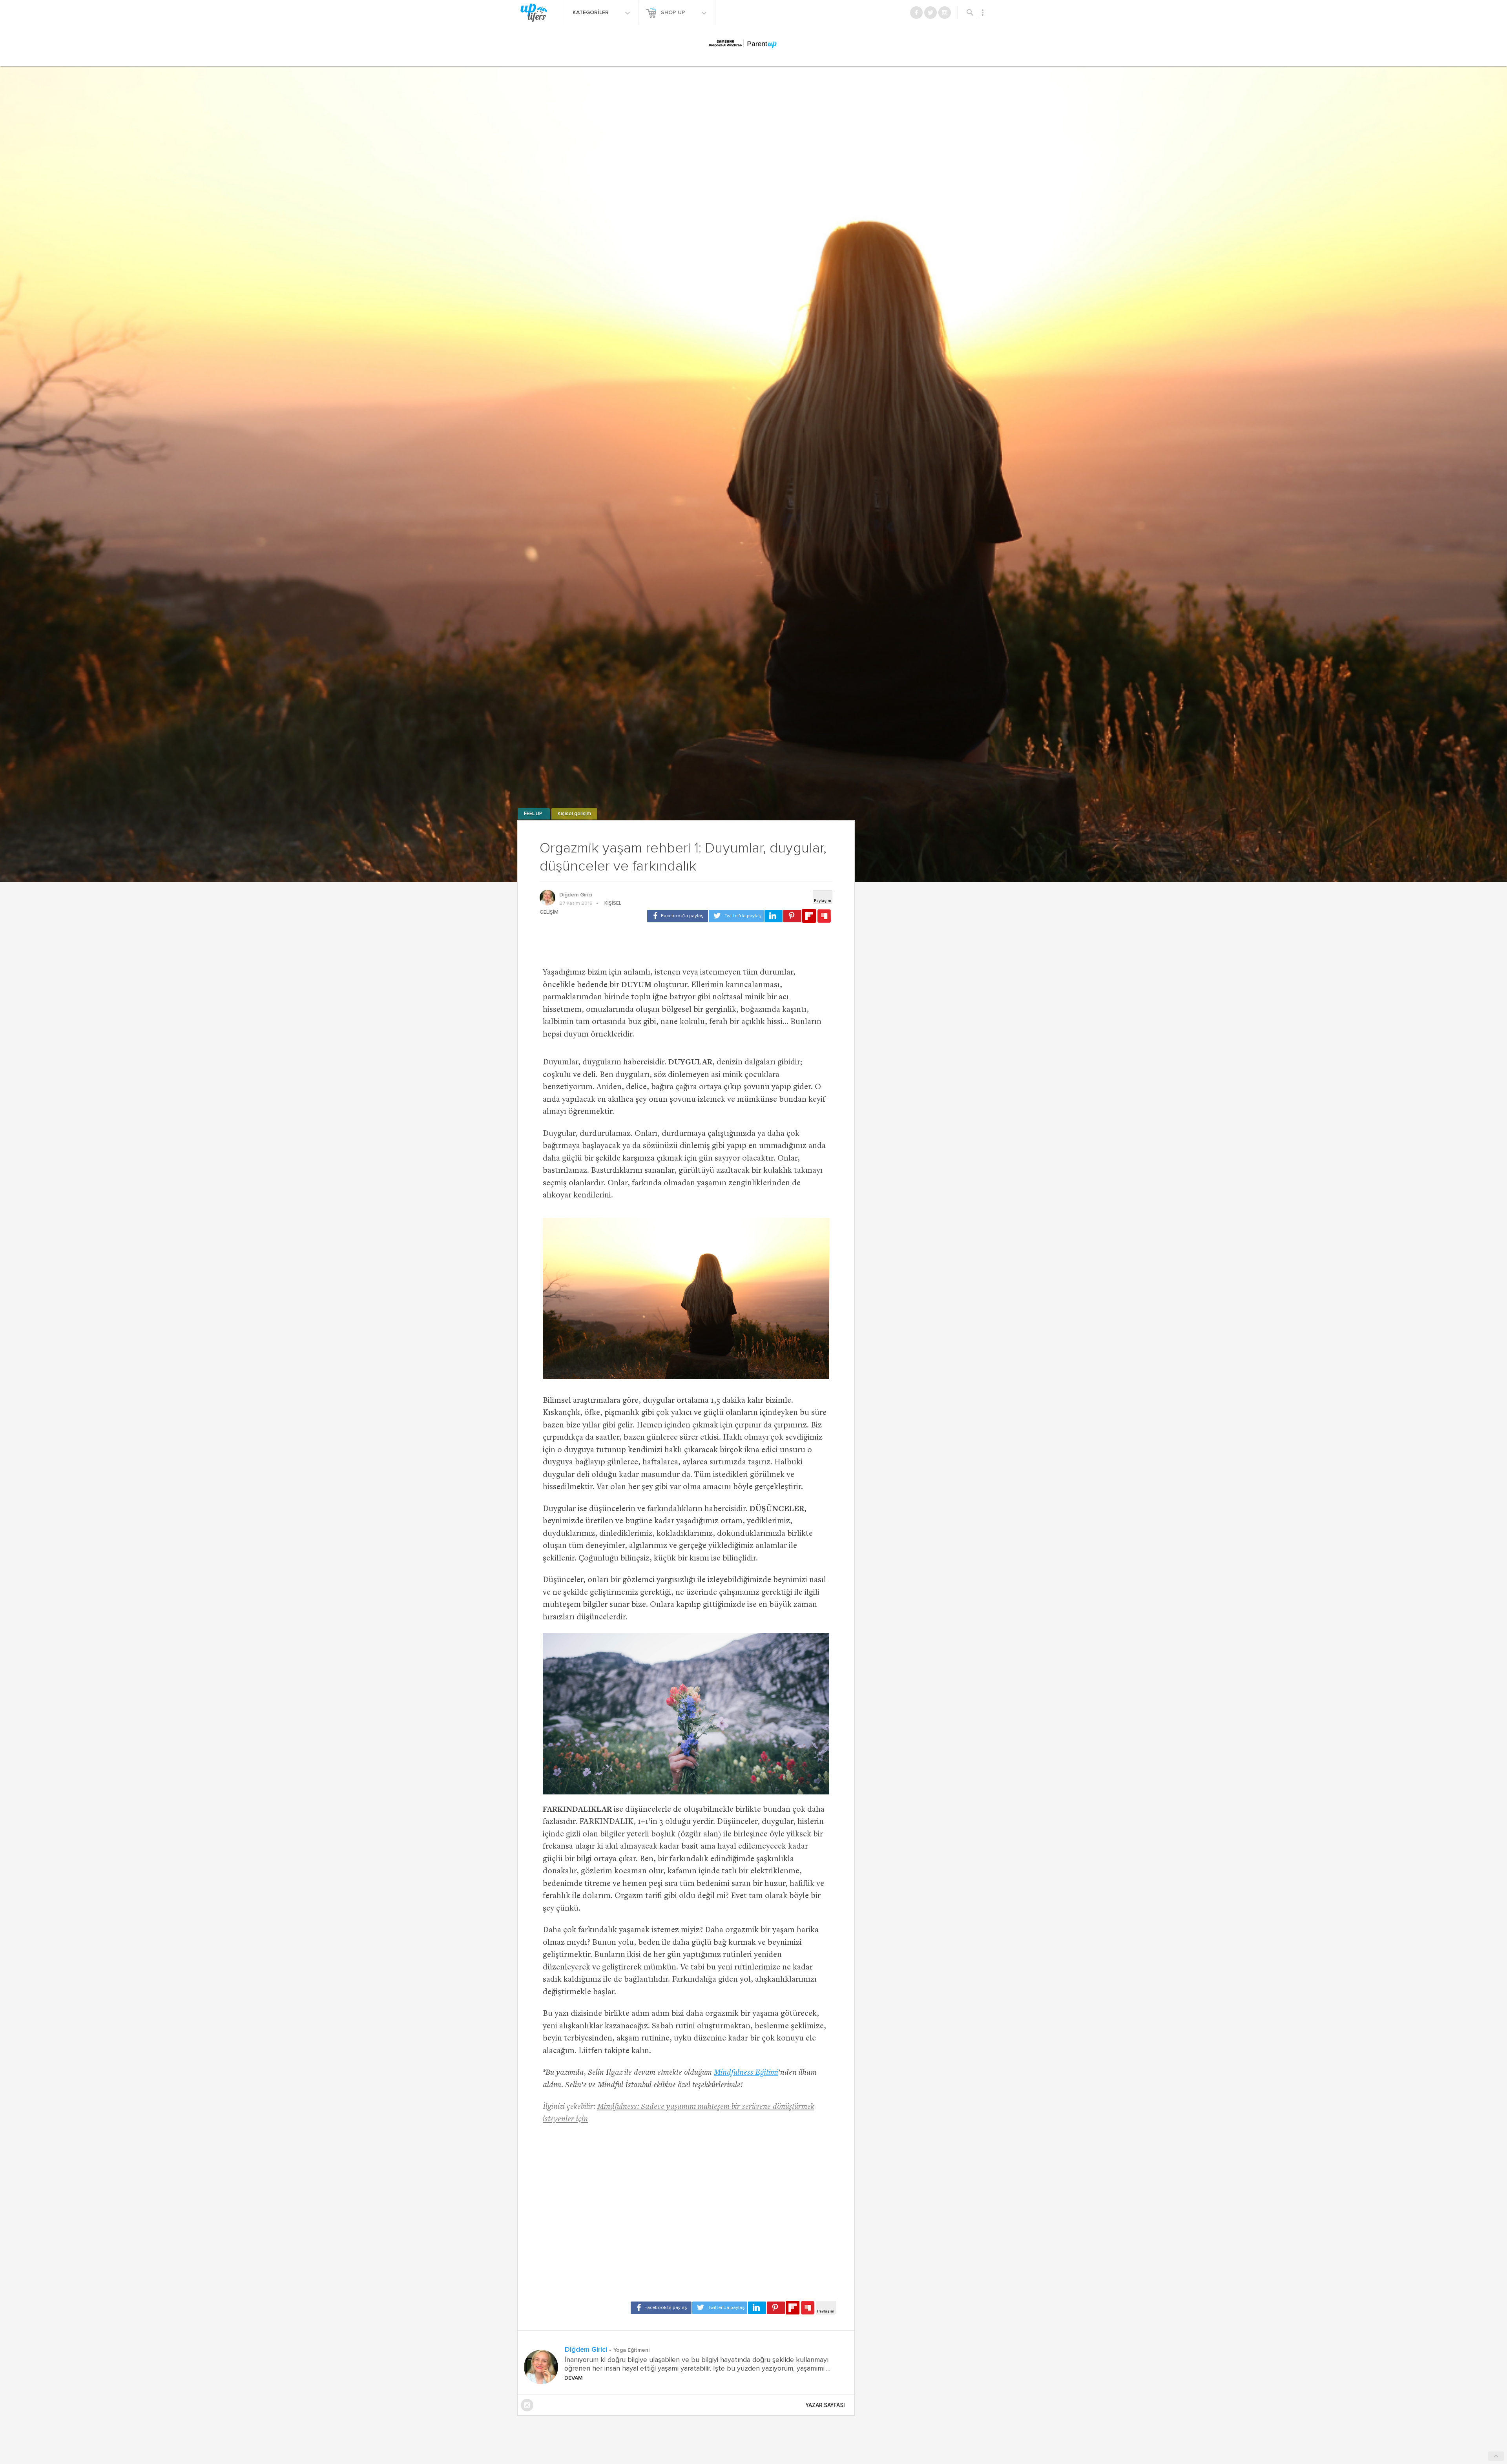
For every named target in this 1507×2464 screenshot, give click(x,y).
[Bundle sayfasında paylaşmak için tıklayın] (824, 916)
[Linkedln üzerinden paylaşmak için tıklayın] (774, 916)
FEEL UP (534, 814)
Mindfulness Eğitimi (746, 2073)
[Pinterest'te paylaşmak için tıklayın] (792, 916)
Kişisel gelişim (574, 814)
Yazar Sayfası (825, 2405)
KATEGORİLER (591, 13)
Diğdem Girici (576, 895)
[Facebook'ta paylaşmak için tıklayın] (678, 916)
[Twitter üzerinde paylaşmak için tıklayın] (736, 916)
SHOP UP (674, 13)
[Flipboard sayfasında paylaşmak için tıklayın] (809, 916)
